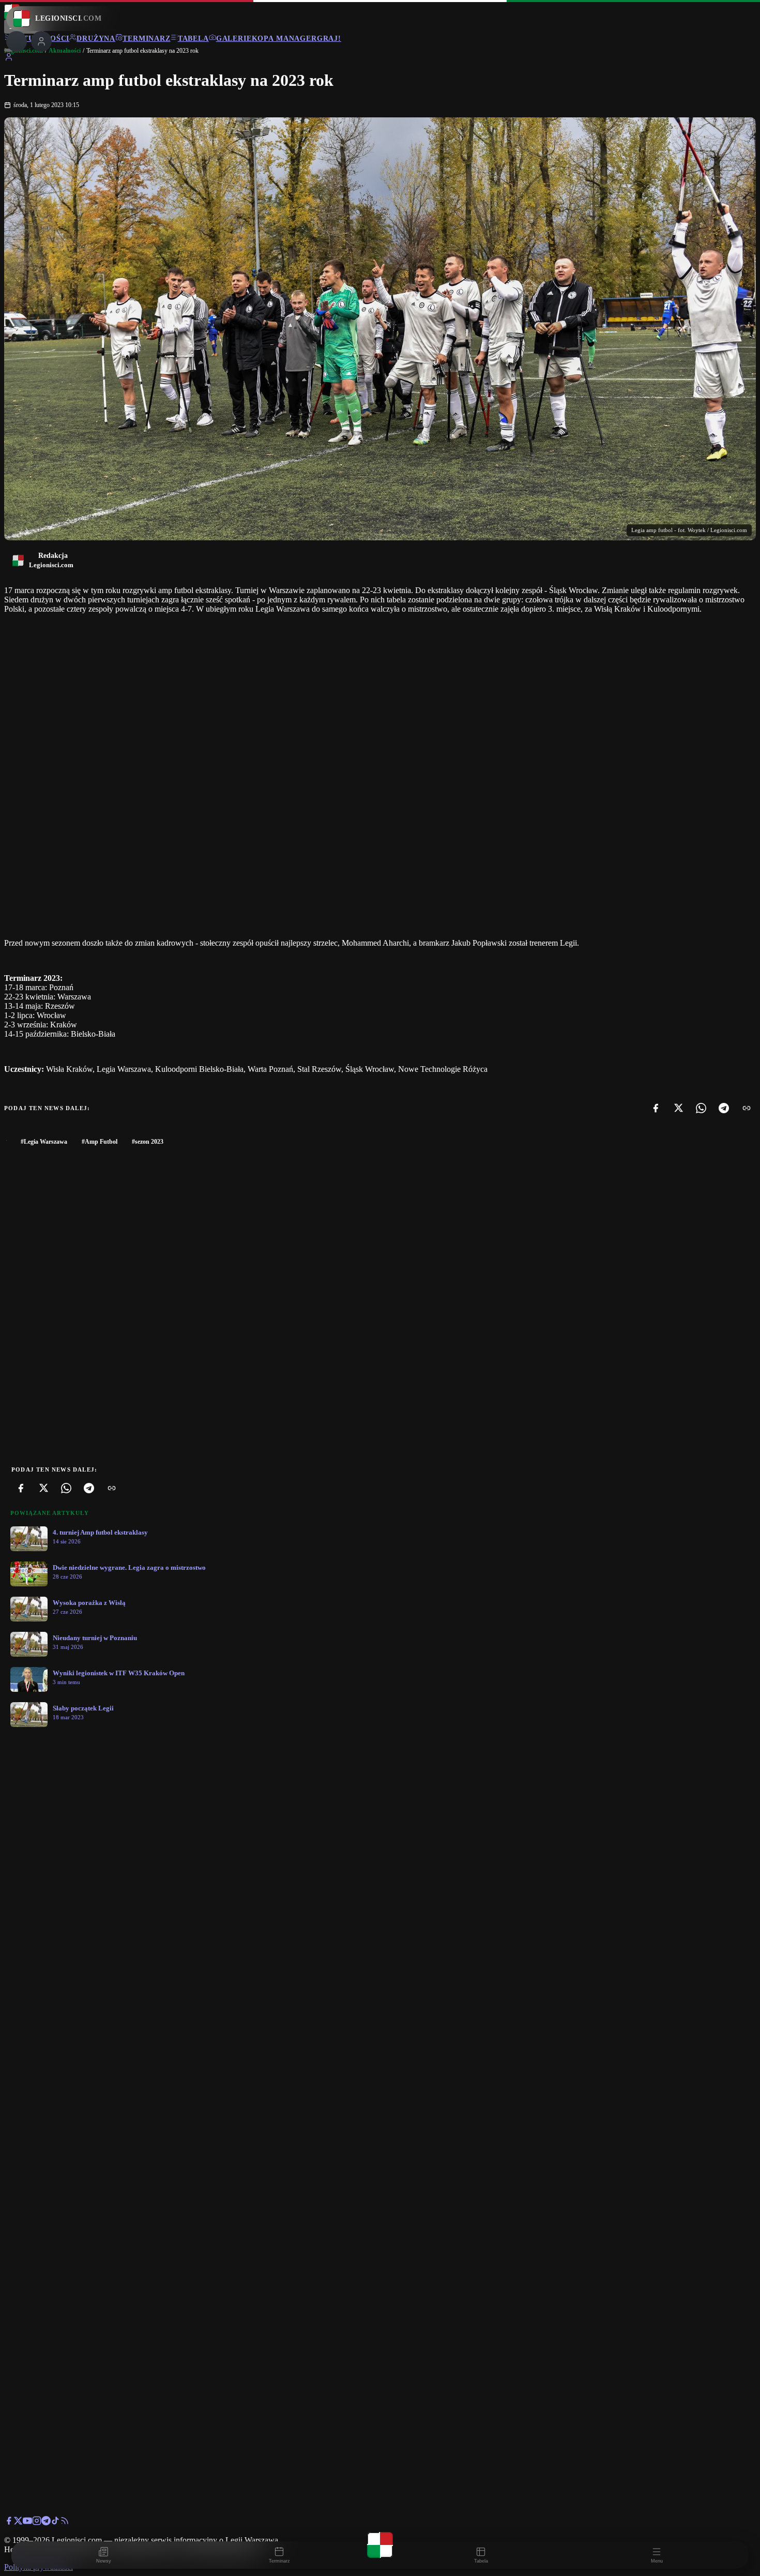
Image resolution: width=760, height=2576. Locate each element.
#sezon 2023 (148, 1142)
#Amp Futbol (100, 1142)
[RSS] (65, 2522)
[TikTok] (55, 2522)
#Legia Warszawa (44, 1142)
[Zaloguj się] (9, 59)
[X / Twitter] (18, 2522)
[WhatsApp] (701, 1108)
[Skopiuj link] (747, 1108)
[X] (678, 1108)
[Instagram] (37, 2522)
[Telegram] (724, 1108)
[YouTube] (27, 2522)
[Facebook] (656, 1108)
